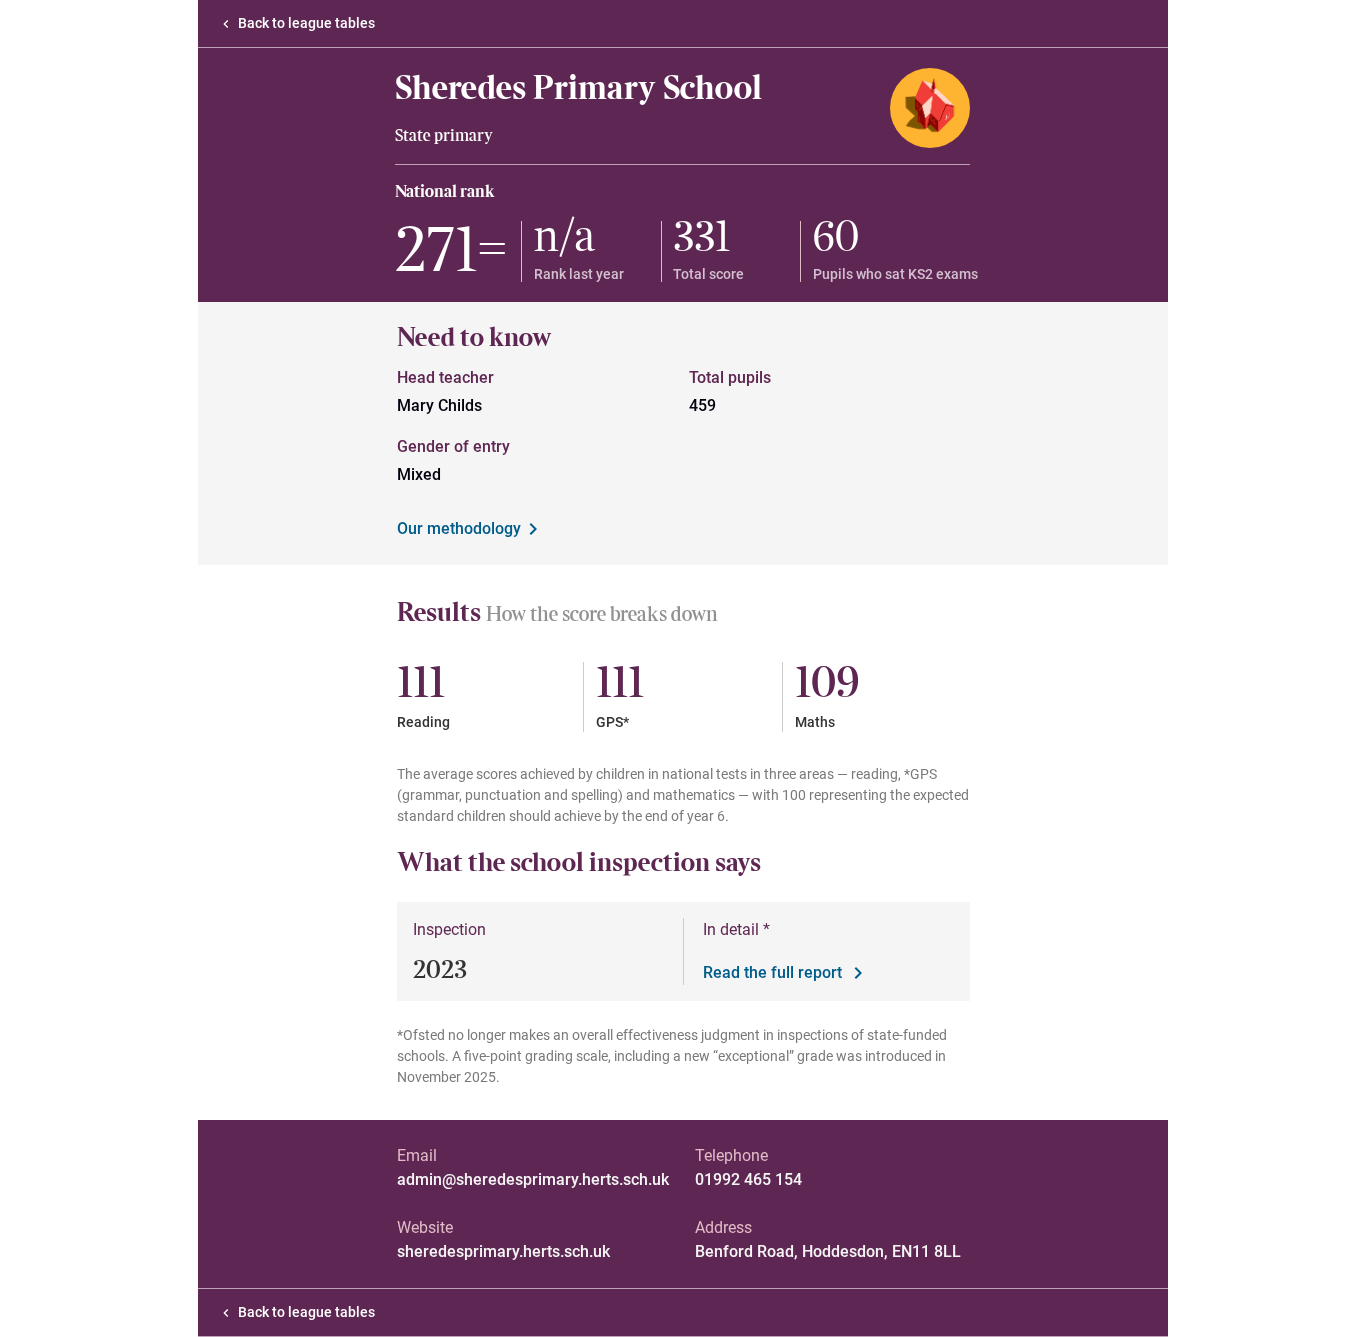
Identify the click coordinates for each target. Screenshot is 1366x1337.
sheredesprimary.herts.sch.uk (503, 1251)
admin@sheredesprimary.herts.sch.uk (533, 1179)
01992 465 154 (748, 1179)
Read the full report (772, 972)
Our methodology (459, 528)
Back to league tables (306, 23)
